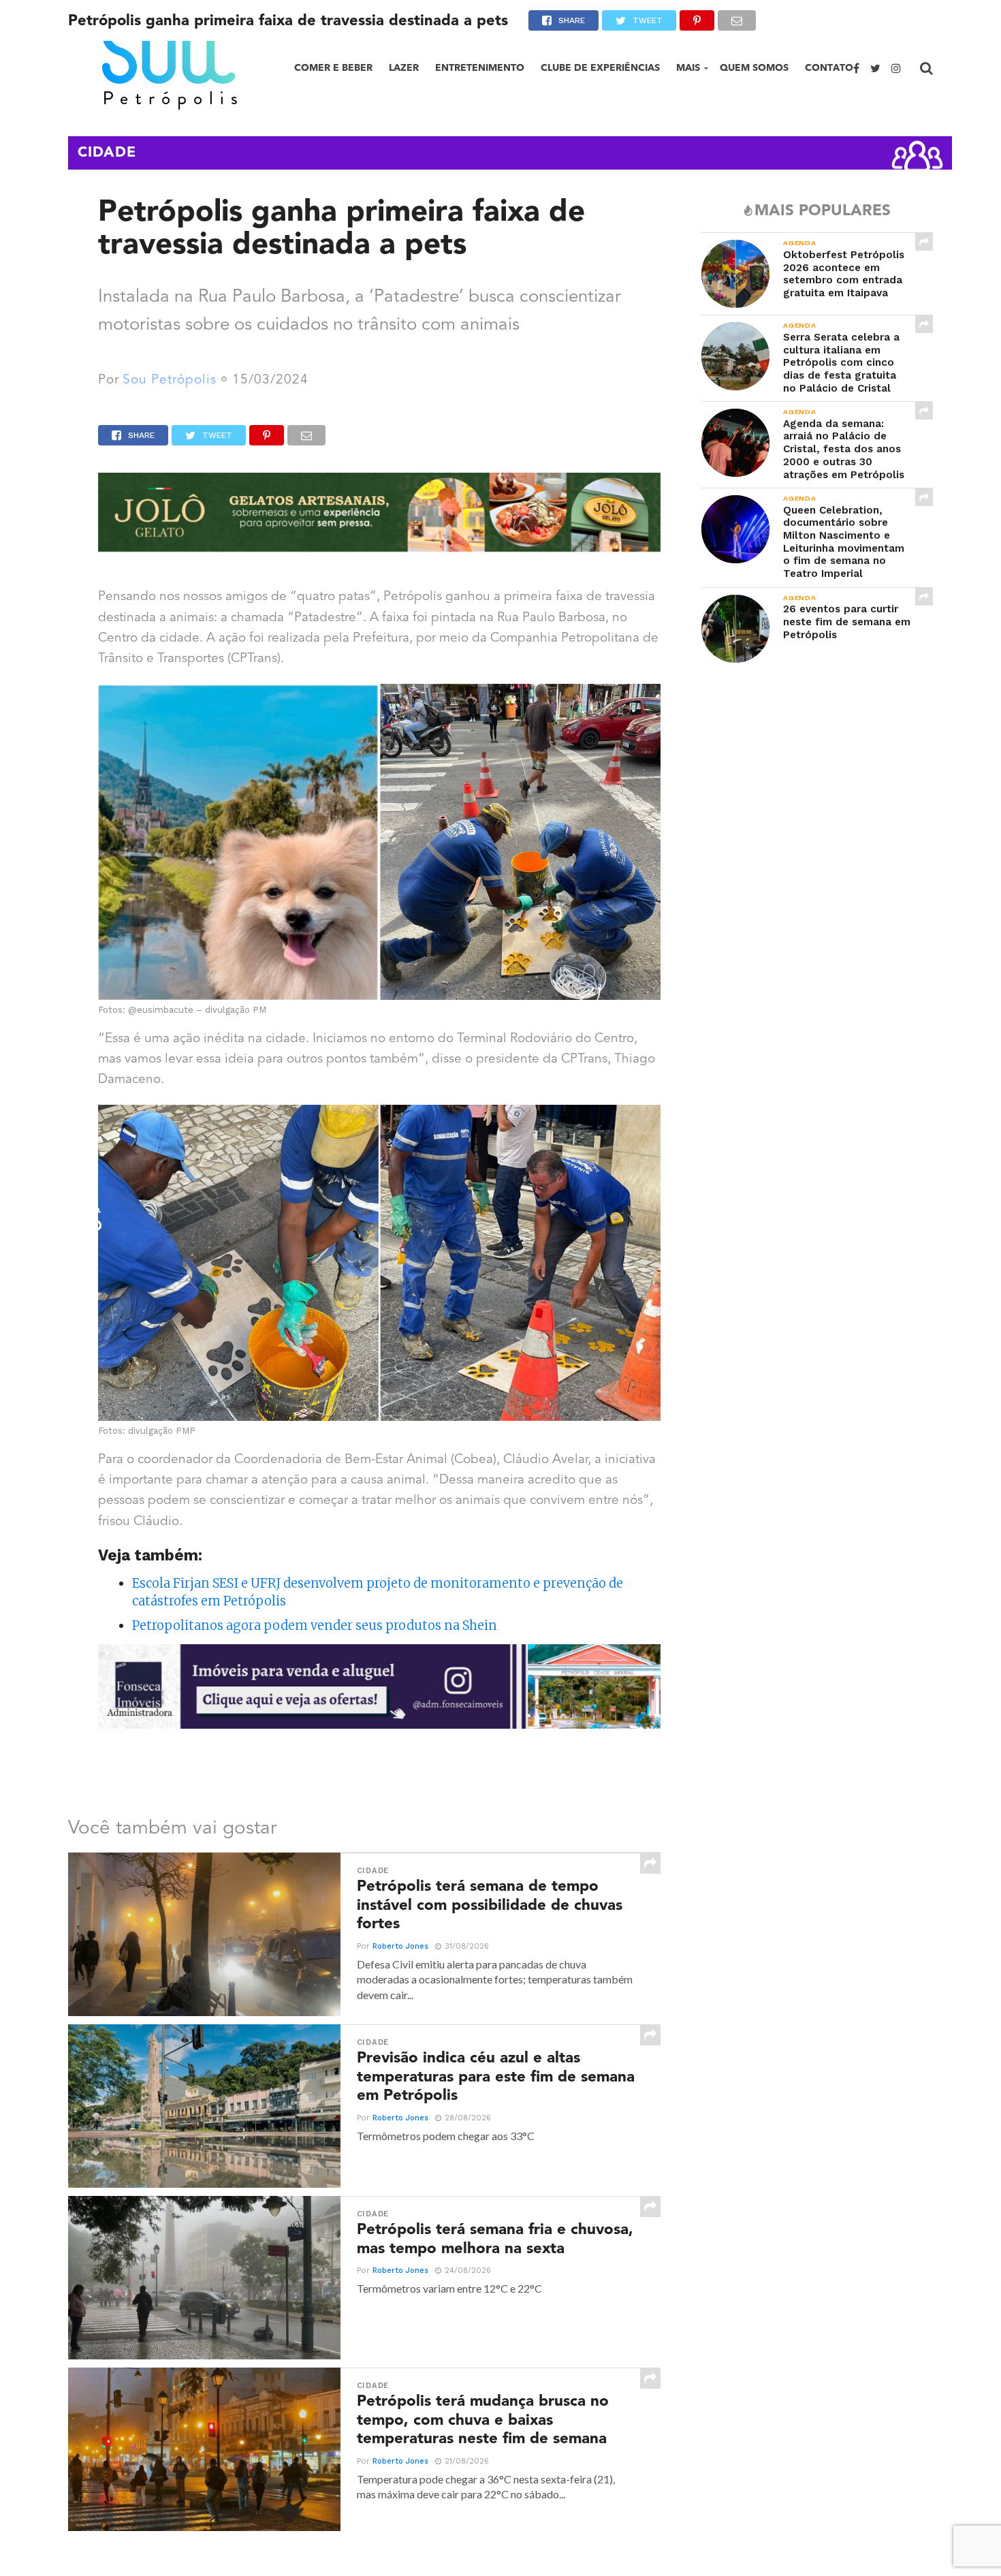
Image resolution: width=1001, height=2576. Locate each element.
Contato (829, 68)
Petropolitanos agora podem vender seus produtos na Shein (315, 1625)
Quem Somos (754, 68)
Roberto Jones (400, 1946)
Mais (688, 68)
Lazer (404, 68)
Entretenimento (480, 68)
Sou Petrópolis (170, 380)
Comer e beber (333, 68)
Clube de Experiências (600, 68)
